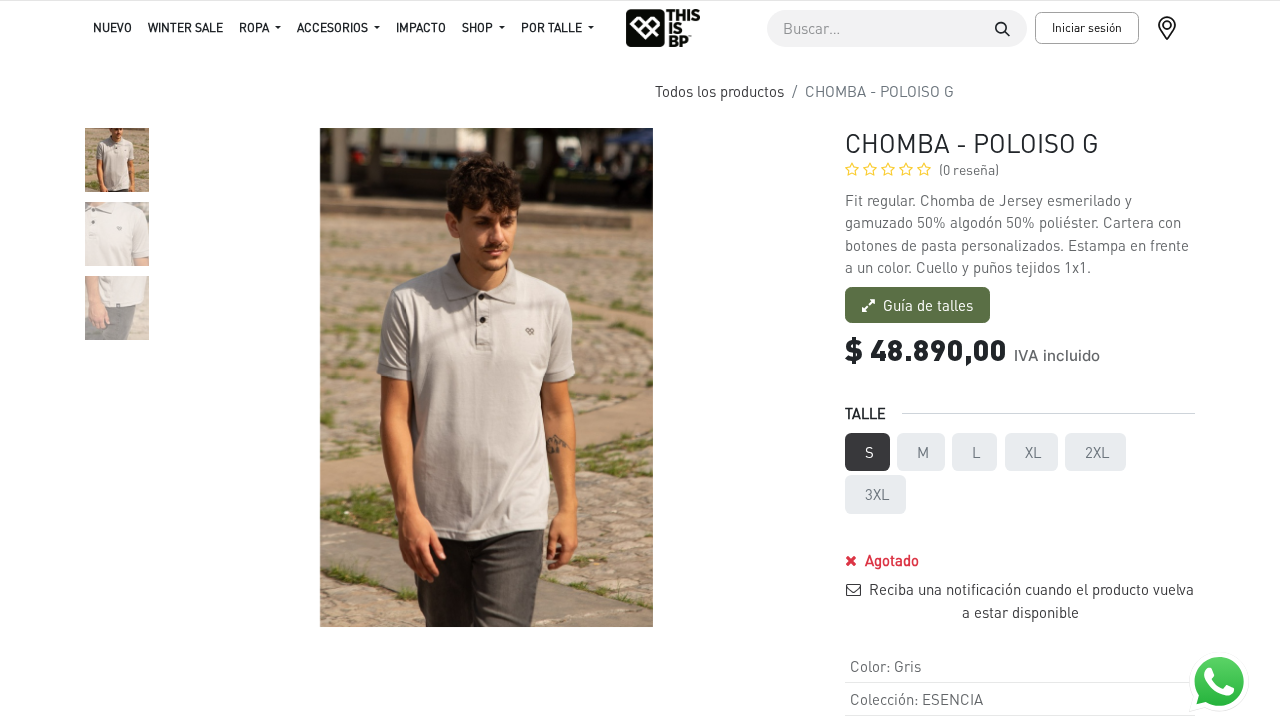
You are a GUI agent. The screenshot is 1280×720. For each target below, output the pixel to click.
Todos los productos (719, 91)
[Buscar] (1002, 28)
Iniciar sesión (1087, 27)
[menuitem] (112, 28)
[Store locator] (1175, 28)
